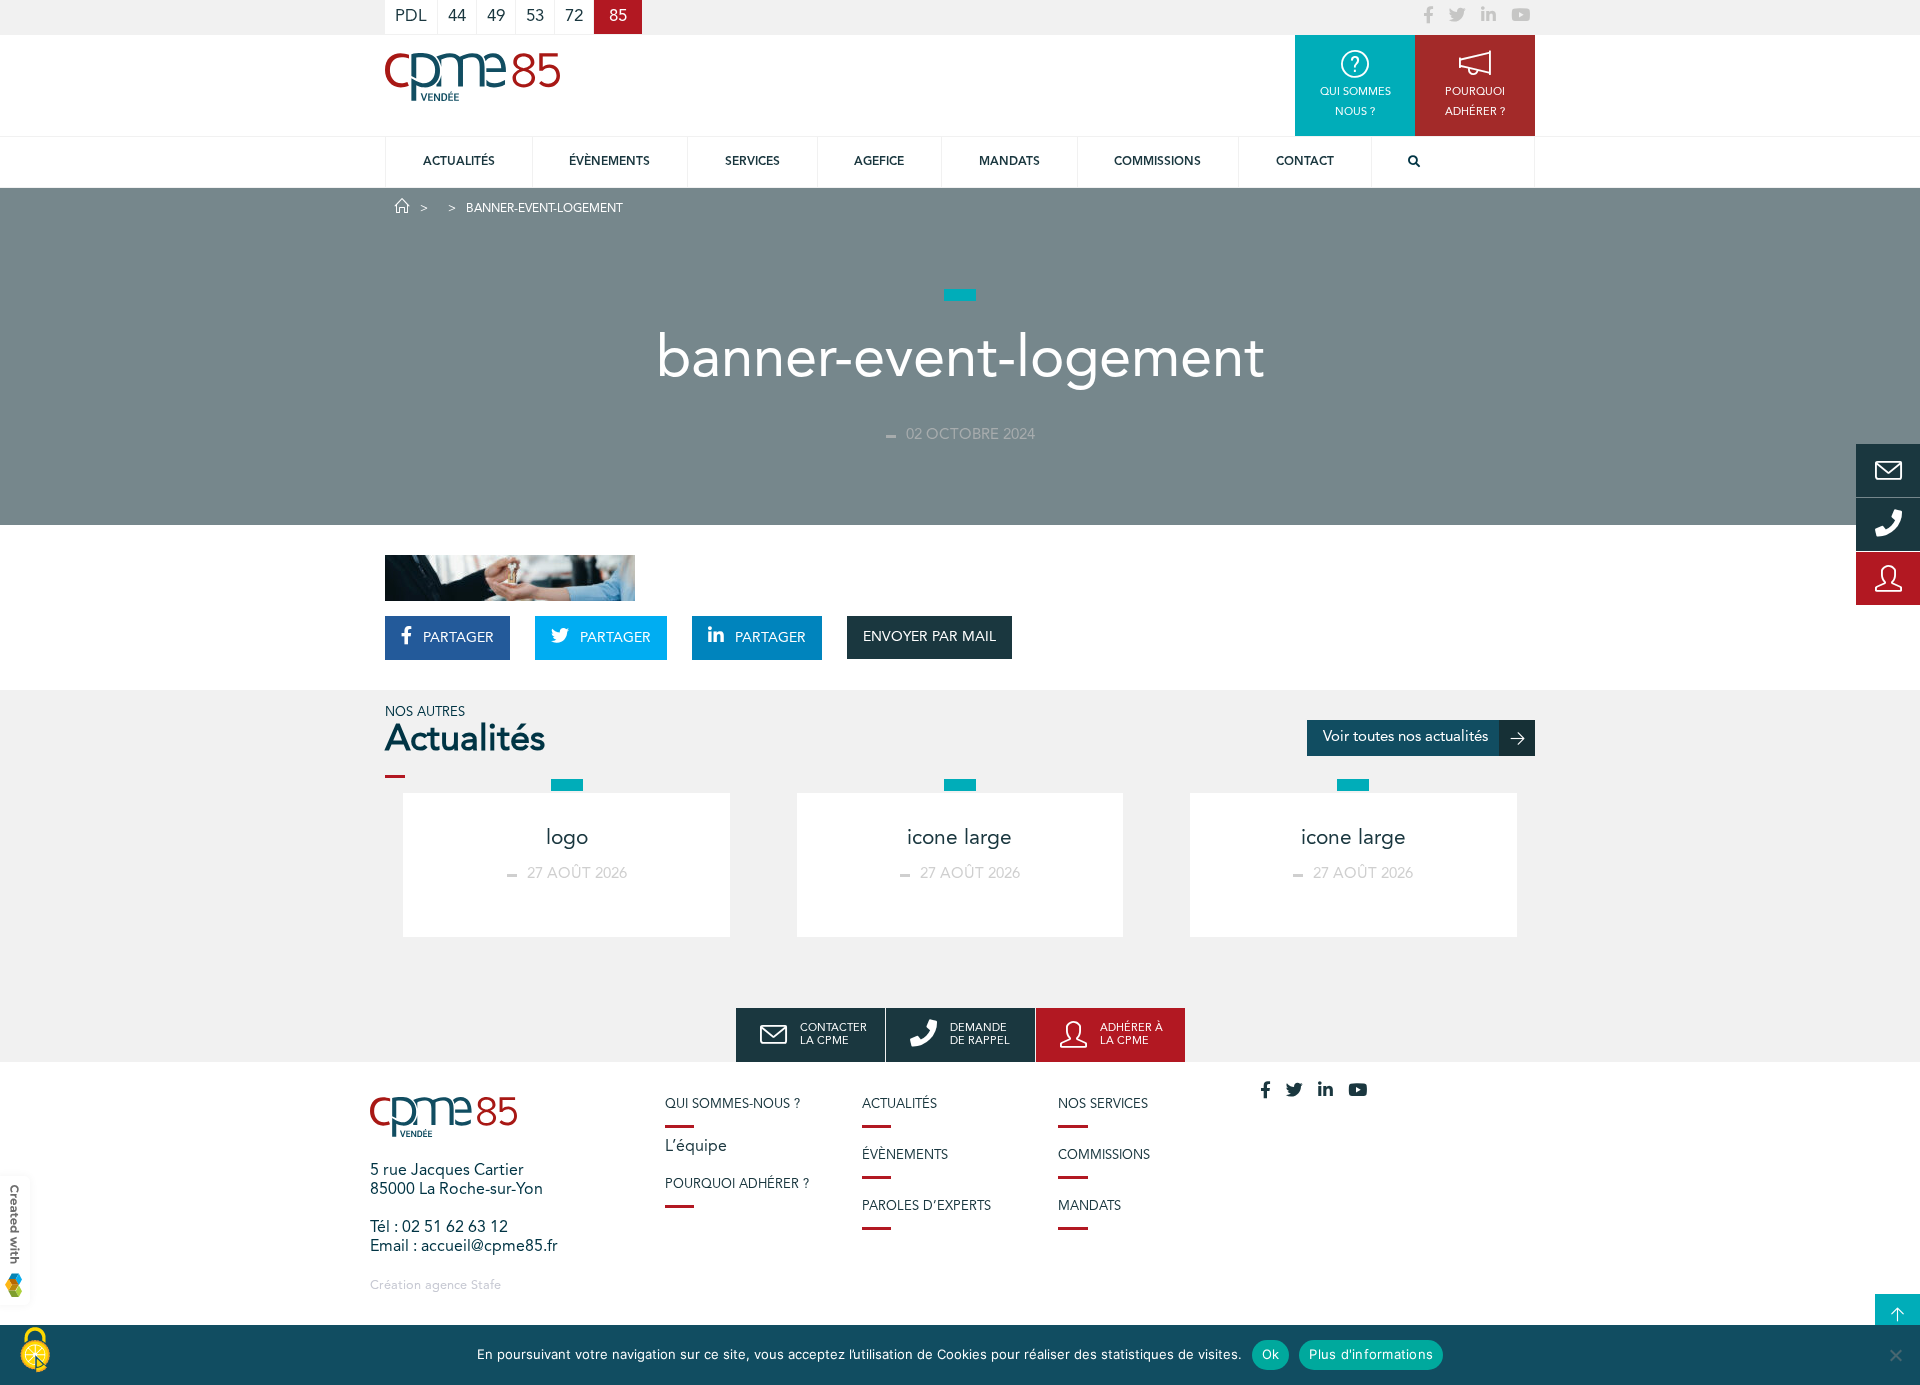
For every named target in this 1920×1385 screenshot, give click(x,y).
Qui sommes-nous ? (732, 1104)
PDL (411, 16)
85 (618, 16)
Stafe (486, 1285)
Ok (1271, 1354)
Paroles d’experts (926, 1206)
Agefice (879, 162)
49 (496, 16)
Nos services (1103, 1104)
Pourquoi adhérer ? (737, 1184)
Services (752, 162)
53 (535, 16)
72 (574, 16)
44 (457, 16)
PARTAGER (456, 638)
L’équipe (696, 1147)
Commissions (1157, 162)
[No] (1895, 1355)
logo (567, 838)
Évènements (609, 162)
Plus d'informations (1371, 1354)
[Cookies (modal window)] (35, 1351)
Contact (1305, 162)
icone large (959, 838)
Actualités (459, 162)
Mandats (1009, 162)
